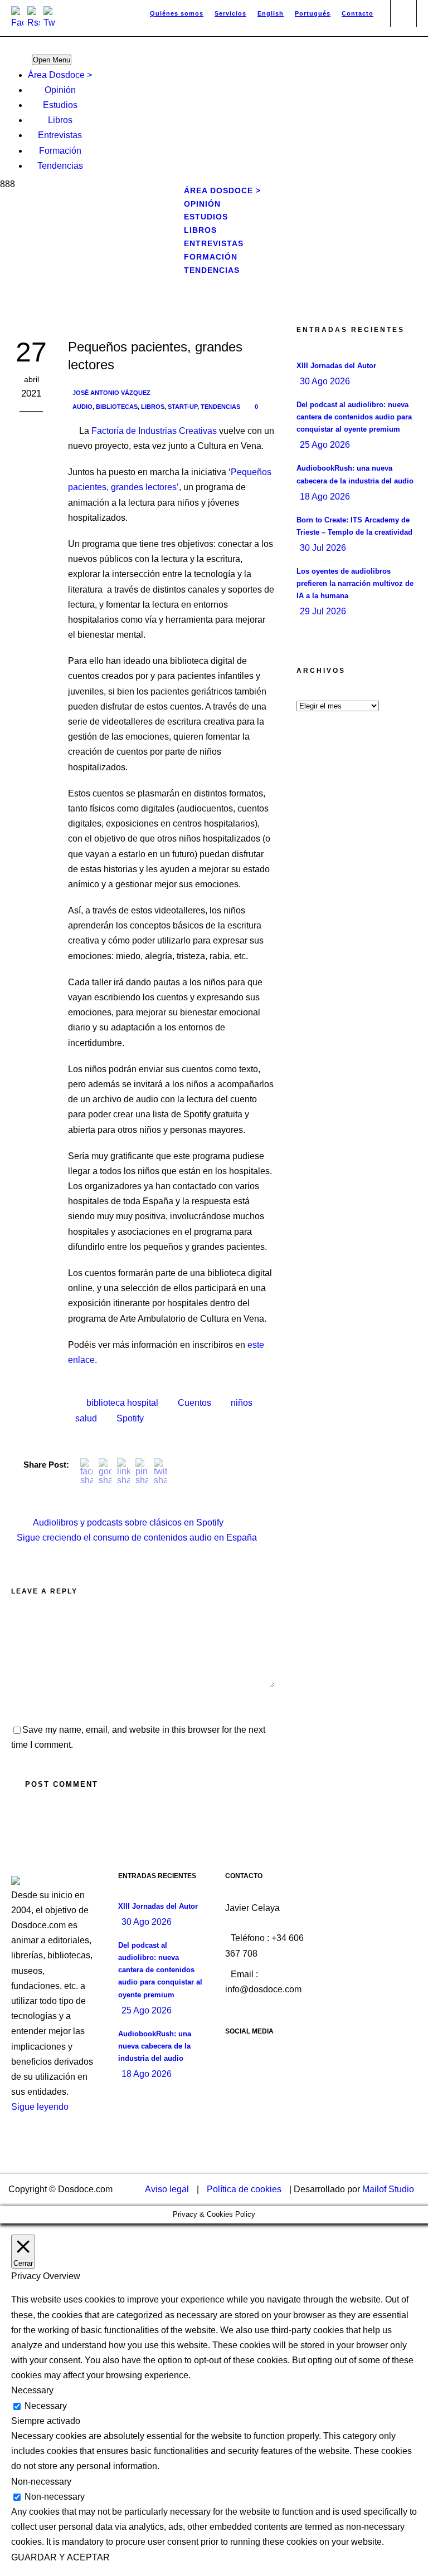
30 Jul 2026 (323, 548)
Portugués (313, 13)
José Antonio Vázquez (111, 393)
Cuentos (194, 1403)
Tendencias (60, 166)
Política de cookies (244, 2189)
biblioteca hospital (122, 1403)
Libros (60, 120)
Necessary (46, 2406)
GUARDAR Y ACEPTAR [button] (60, 2557)
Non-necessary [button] (41, 2482)
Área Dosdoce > (60, 75)
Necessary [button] (32, 2390)
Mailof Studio (388, 2189)
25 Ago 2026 (325, 445)
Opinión (60, 90)
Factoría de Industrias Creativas (154, 431)
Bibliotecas (117, 407)
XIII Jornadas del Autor (336, 366)
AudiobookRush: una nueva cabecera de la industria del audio (155, 2046)
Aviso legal (167, 2189)
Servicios (230, 13)
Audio (82, 407)
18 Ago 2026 (325, 497)
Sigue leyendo (40, 2107)
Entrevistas (60, 135)
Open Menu (52, 60)
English (271, 13)
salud (86, 1418)
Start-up (183, 407)
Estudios (60, 105)
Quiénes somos (177, 13)
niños (242, 1403)
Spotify (130, 1418)
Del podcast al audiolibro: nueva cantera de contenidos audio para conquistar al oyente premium (354, 417)
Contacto (358, 13)
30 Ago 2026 (325, 381)
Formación (60, 151)
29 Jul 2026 (323, 611)
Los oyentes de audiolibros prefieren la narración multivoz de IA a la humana (355, 583)
